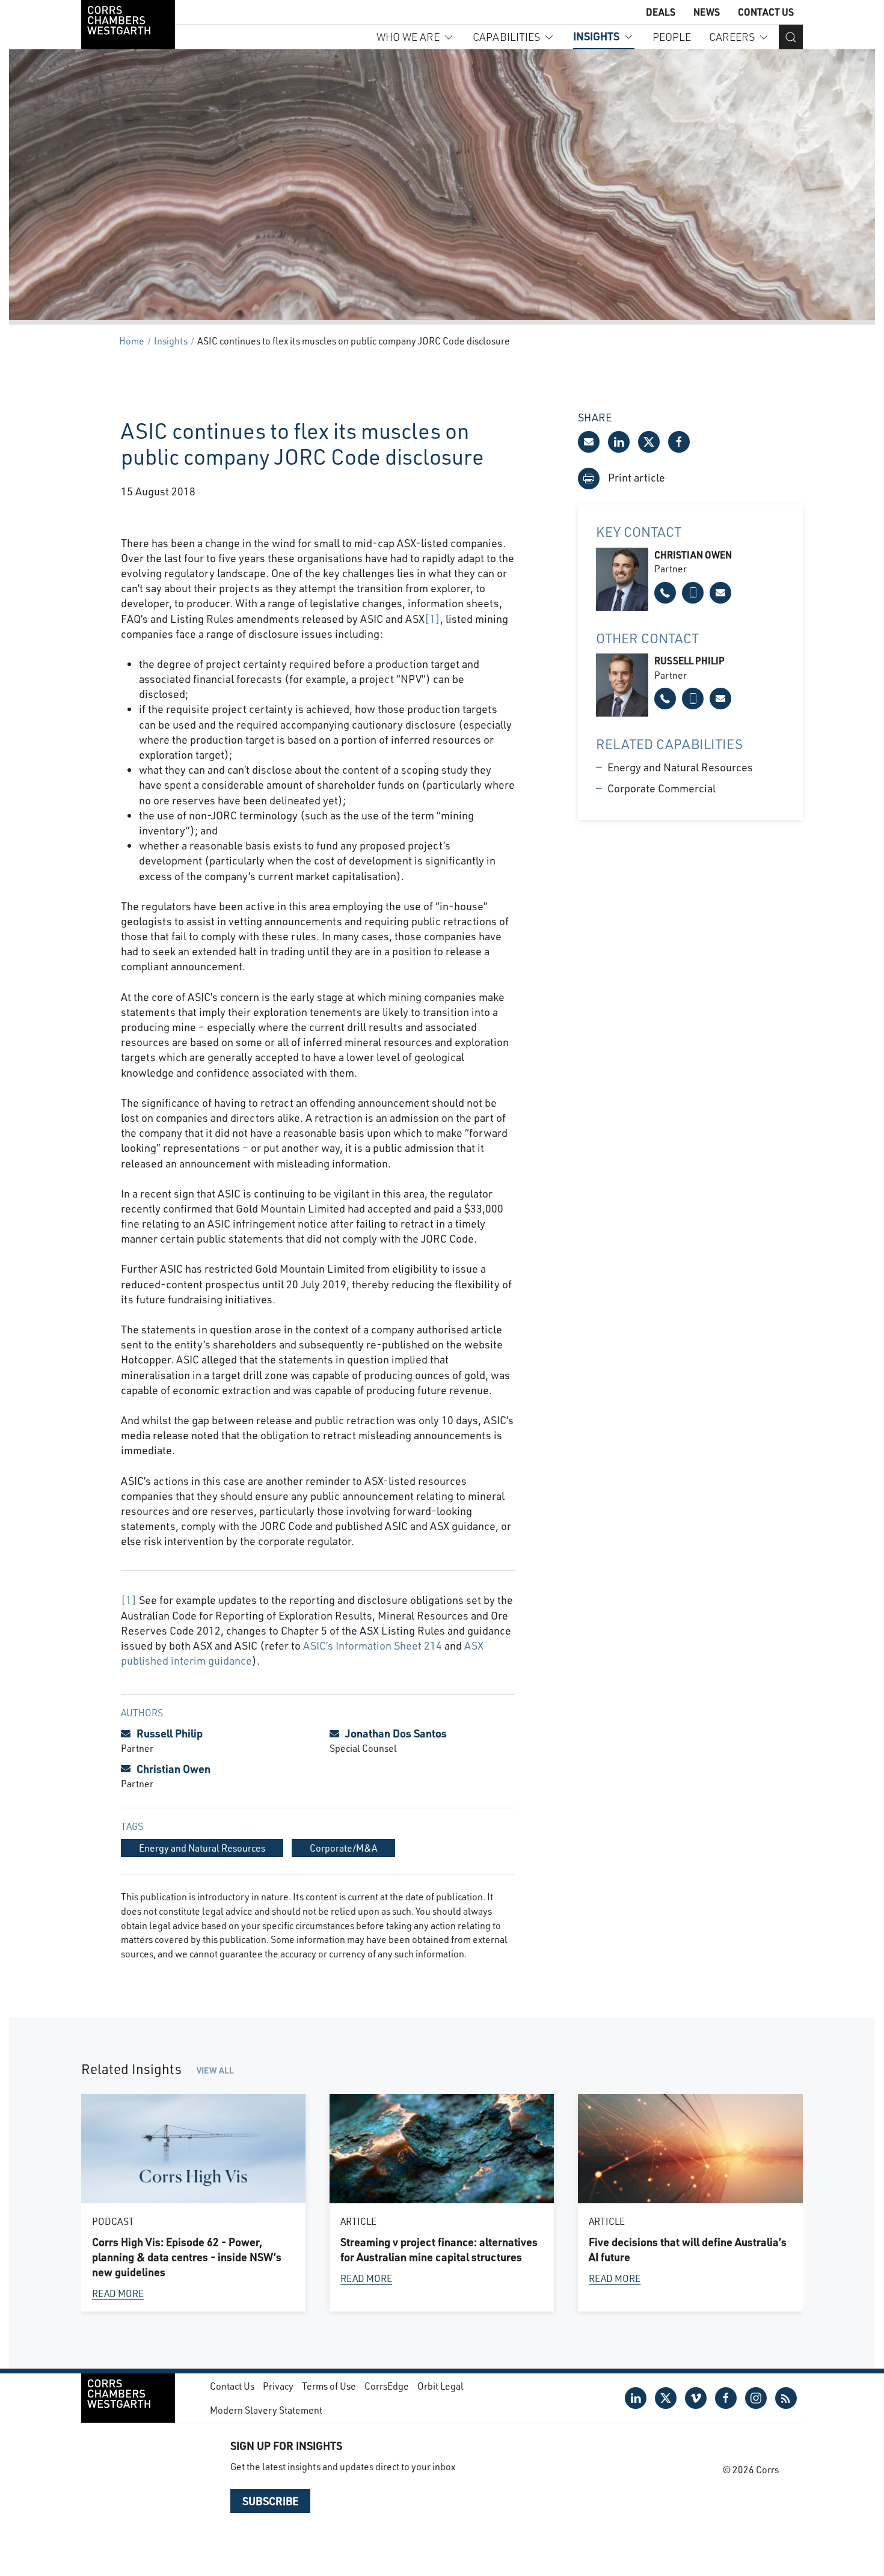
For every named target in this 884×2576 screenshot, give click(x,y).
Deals (661, 12)
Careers (732, 37)
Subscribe (270, 2501)
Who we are (408, 37)
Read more (118, 2293)
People (672, 37)
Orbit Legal (440, 2386)
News (707, 12)
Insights (596, 36)
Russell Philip (170, 1733)
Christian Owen (173, 1769)
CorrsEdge (387, 2386)
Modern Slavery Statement (266, 2410)
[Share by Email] (589, 442)
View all (215, 2070)
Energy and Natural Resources (680, 767)
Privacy (278, 2386)
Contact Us (766, 12)
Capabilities (506, 37)
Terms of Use (329, 2386)
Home (132, 341)
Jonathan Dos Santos (396, 1733)
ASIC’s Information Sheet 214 (373, 1645)
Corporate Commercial (661, 788)
